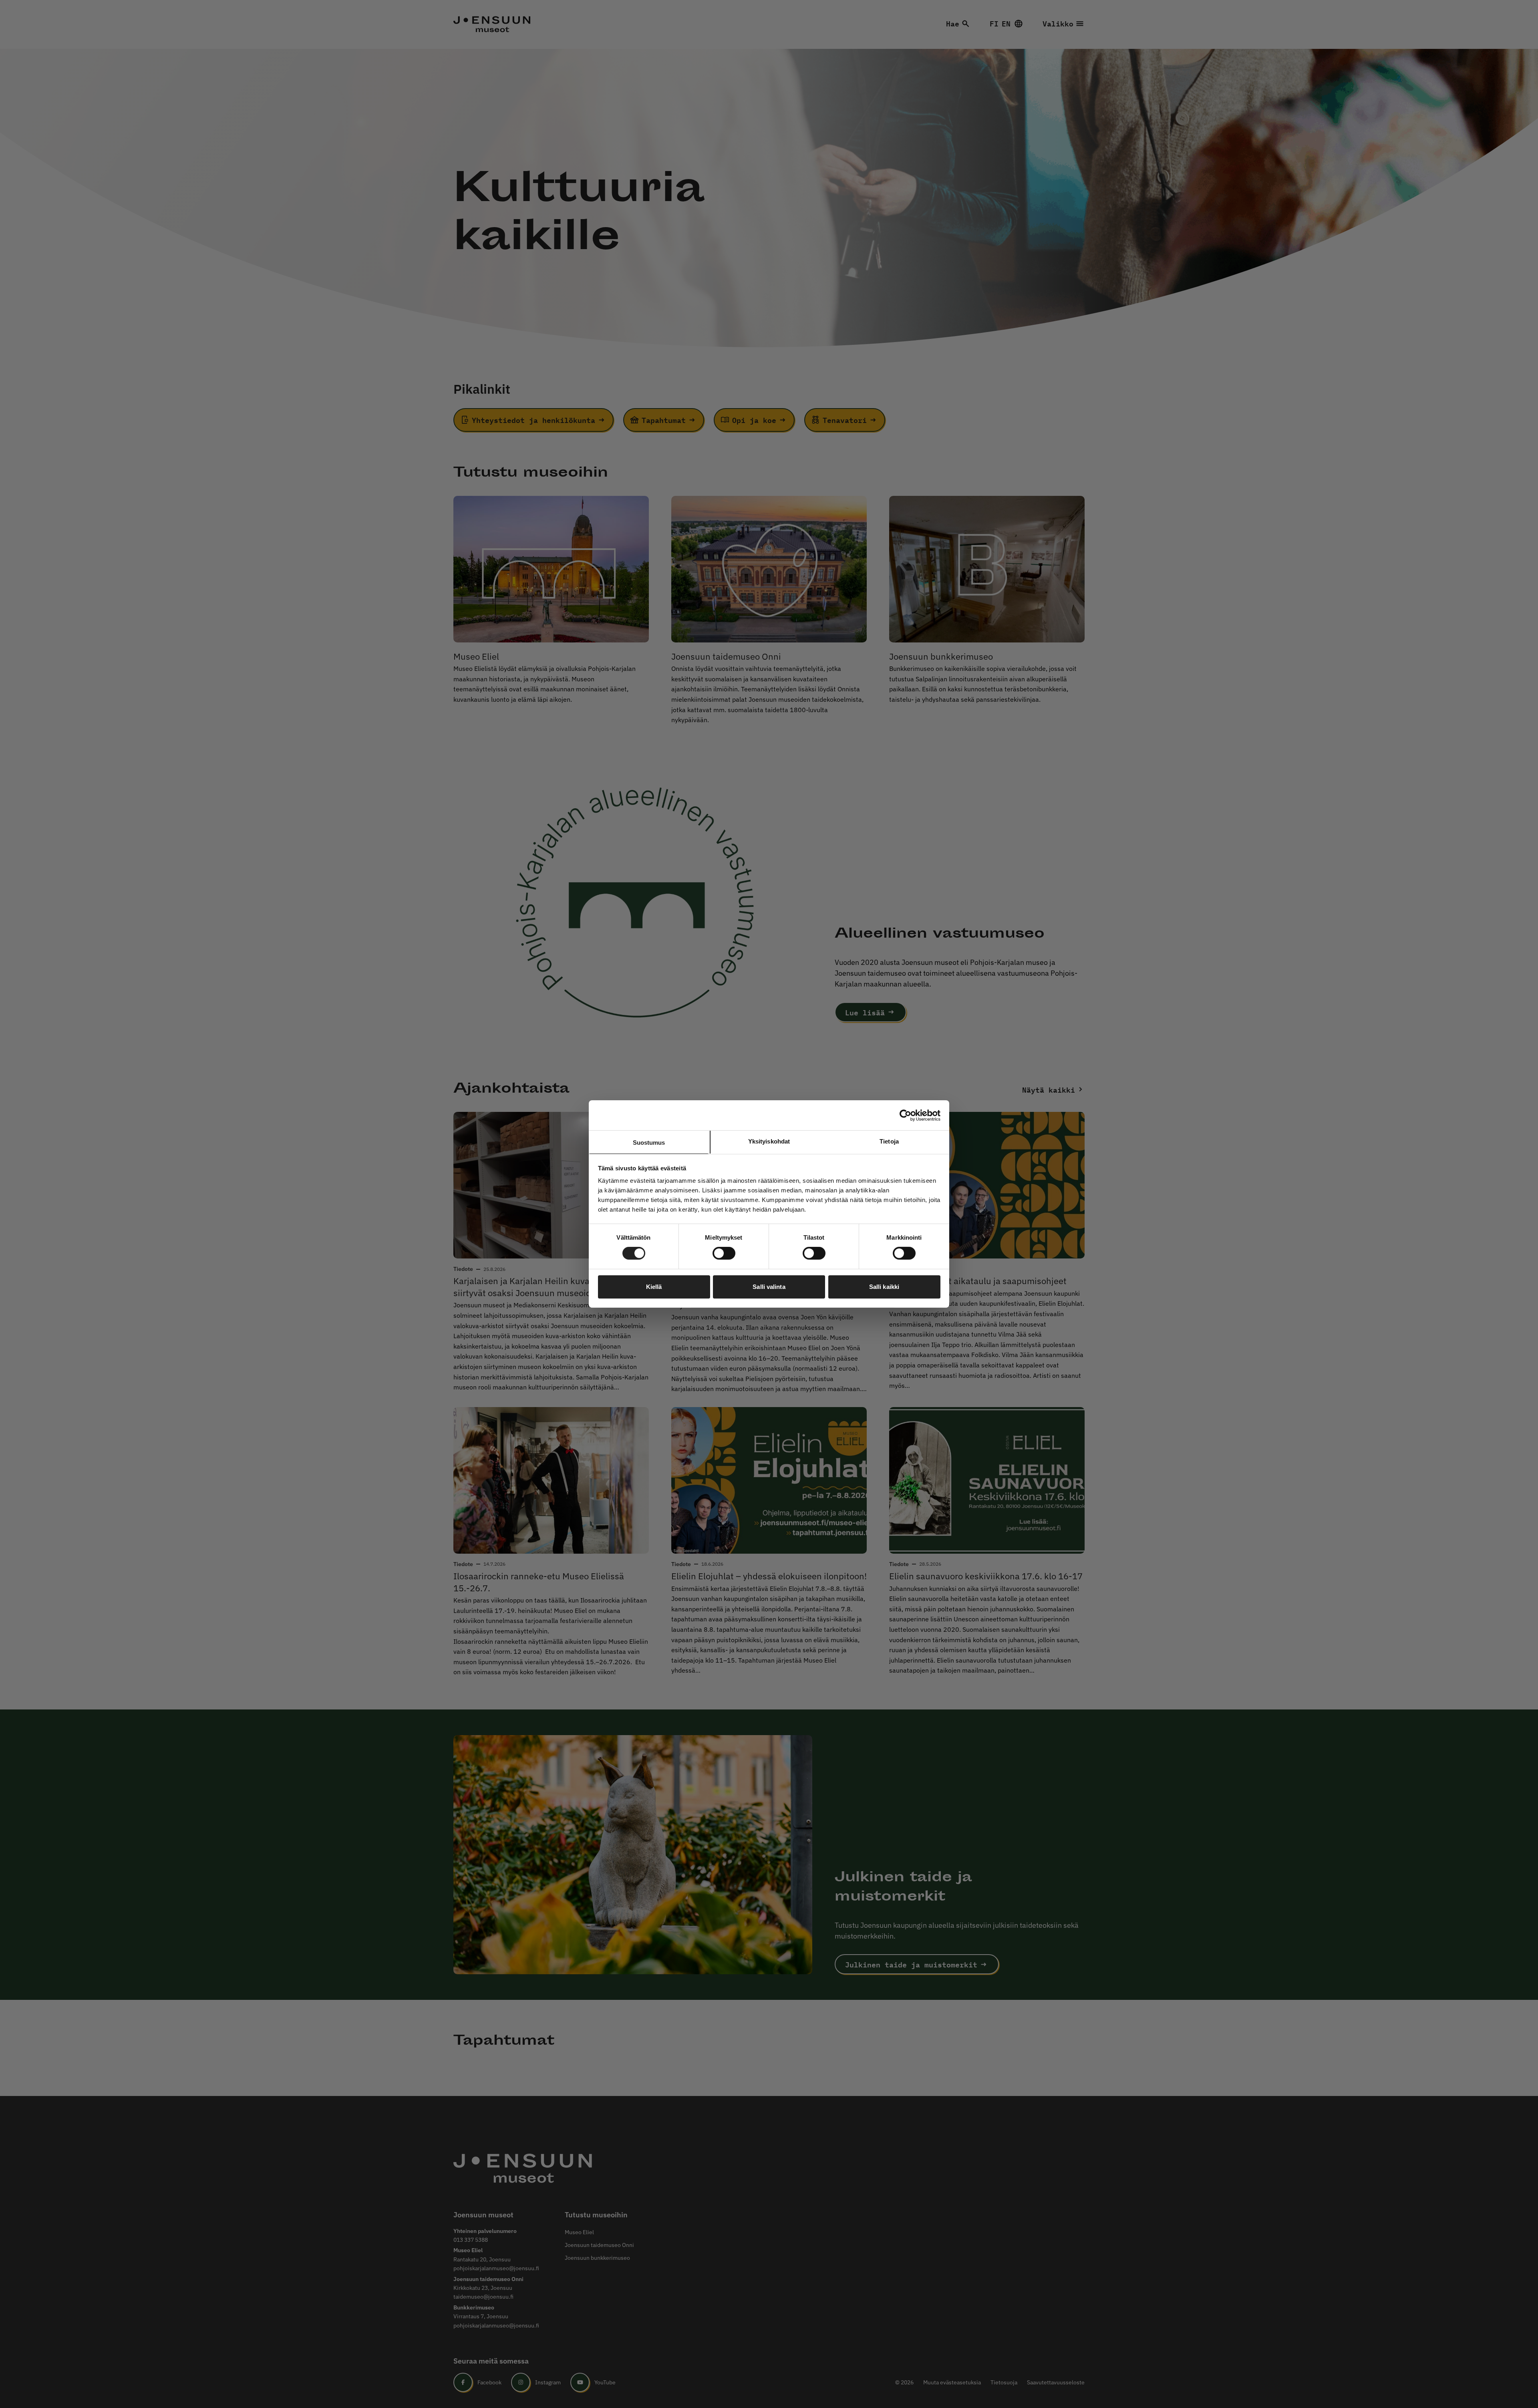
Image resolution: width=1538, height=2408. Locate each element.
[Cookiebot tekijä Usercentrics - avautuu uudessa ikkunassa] (905, 1115)
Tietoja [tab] (889, 1141)
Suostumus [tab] (649, 1143)
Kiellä (654, 1287)
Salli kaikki (884, 1287)
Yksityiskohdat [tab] (769, 1141)
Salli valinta (769, 1287)
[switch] (724, 1253)
